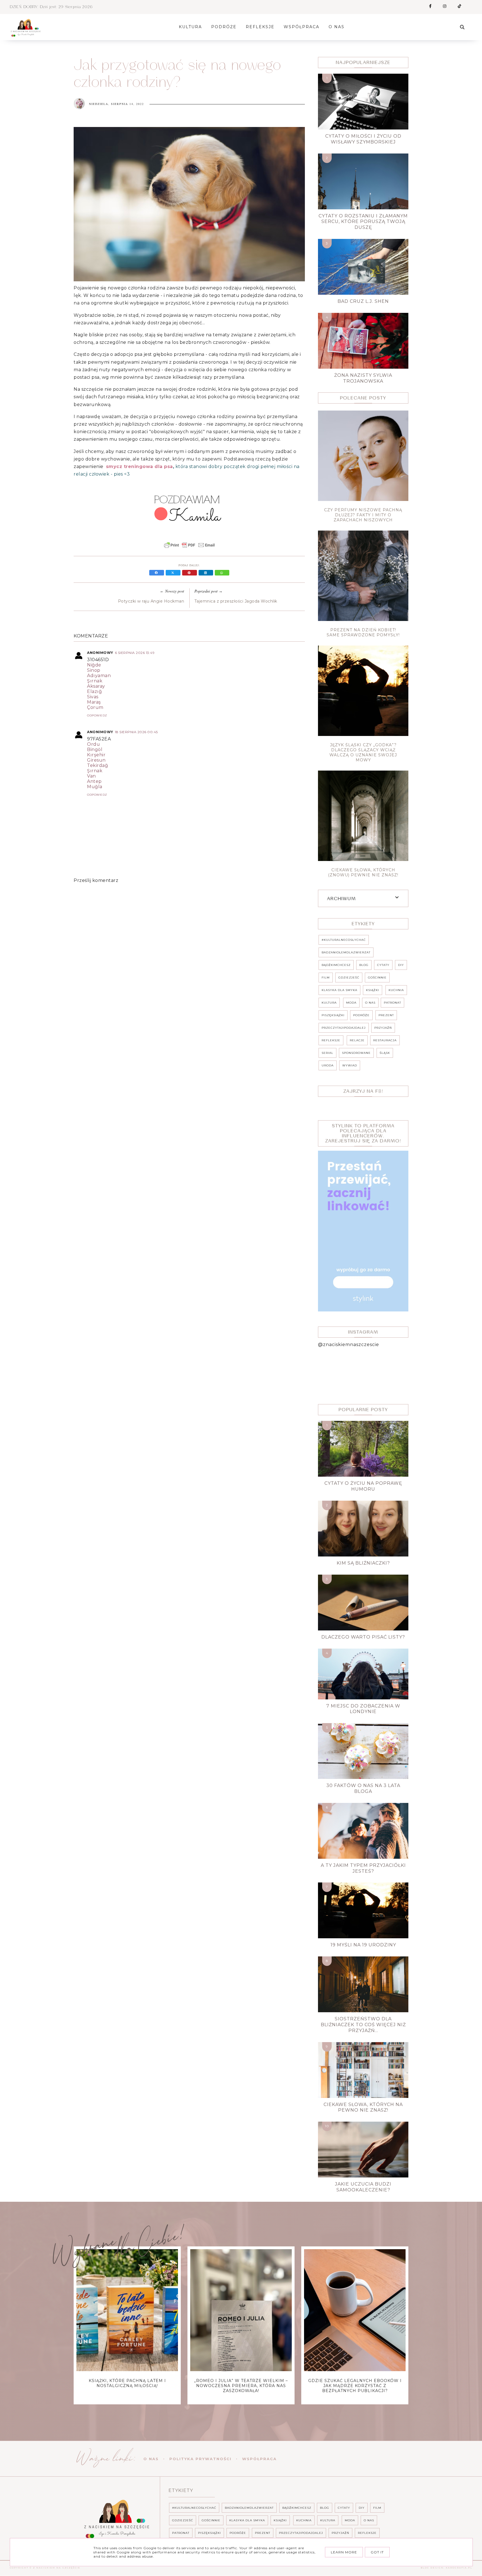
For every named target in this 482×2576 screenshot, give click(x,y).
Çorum (95, 707)
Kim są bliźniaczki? (363, 1563)
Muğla (95, 787)
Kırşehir (96, 755)
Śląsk (385, 1053)
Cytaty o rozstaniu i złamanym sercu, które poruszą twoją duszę (363, 222)
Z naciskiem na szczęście (57, 2568)
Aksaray (96, 686)
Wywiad (350, 1065)
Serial (327, 1053)
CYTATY (383, 965)
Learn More (344, 2552)
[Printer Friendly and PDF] (189, 548)
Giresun (96, 760)
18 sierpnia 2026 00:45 (136, 732)
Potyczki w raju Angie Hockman (151, 601)
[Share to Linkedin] (207, 573)
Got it (377, 2552)
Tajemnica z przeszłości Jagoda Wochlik (236, 601)
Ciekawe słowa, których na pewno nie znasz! (363, 2107)
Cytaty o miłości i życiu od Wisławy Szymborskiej (363, 139)
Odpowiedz (97, 715)
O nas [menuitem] (337, 27)
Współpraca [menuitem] (302, 27)
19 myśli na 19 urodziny (363, 1945)
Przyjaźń (383, 1028)
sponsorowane (356, 1053)
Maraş (94, 702)
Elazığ (94, 691)
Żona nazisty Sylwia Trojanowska (363, 378)
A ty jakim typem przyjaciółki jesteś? (363, 1868)
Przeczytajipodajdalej (344, 1028)
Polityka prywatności (200, 2459)
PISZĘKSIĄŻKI (333, 1015)
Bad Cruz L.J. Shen (363, 301)
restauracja (385, 1040)
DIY (401, 965)
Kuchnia (396, 990)
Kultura (329, 1003)
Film (326, 978)
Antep (94, 781)
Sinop (94, 670)
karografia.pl (459, 2568)
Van (91, 776)
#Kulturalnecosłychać (344, 940)
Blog (364, 965)
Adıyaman (99, 676)
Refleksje (331, 1040)
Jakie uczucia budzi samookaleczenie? (363, 2187)
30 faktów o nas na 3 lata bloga (363, 1788)
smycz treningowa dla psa (139, 466)
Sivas (93, 697)
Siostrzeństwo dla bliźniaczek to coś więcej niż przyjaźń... (363, 2025)
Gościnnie (377, 978)
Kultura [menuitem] (190, 27)
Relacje (357, 1040)
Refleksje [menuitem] (260, 27)
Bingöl (95, 749)
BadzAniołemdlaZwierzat (346, 952)
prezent (386, 1015)
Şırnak (95, 681)
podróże (361, 1015)
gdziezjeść (349, 978)
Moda (351, 1003)
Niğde (94, 665)
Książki (373, 990)
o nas (370, 1003)
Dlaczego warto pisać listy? (363, 1637)
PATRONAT (392, 1003)
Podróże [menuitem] (224, 27)
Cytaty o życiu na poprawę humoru (363, 1486)
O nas (151, 2459)
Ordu (93, 744)
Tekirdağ (97, 765)
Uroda (328, 1065)
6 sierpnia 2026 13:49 (135, 653)
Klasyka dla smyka (339, 990)
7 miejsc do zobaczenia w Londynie (363, 1709)
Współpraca (259, 2459)
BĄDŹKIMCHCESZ (336, 965)
